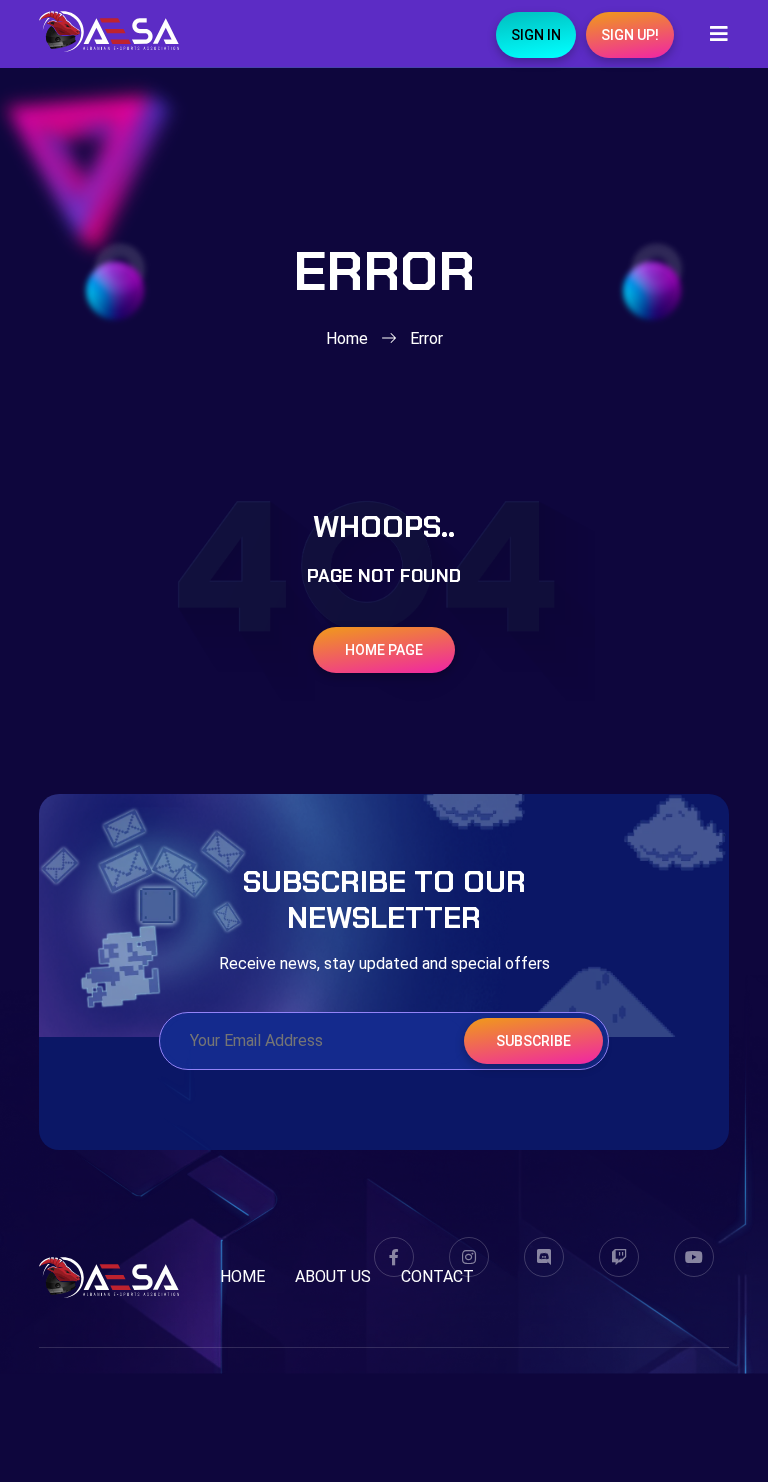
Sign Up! (630, 35)
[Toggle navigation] (713, 33)
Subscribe (533, 1041)
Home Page (384, 650)
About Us (333, 1276)
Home (347, 338)
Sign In (536, 35)
